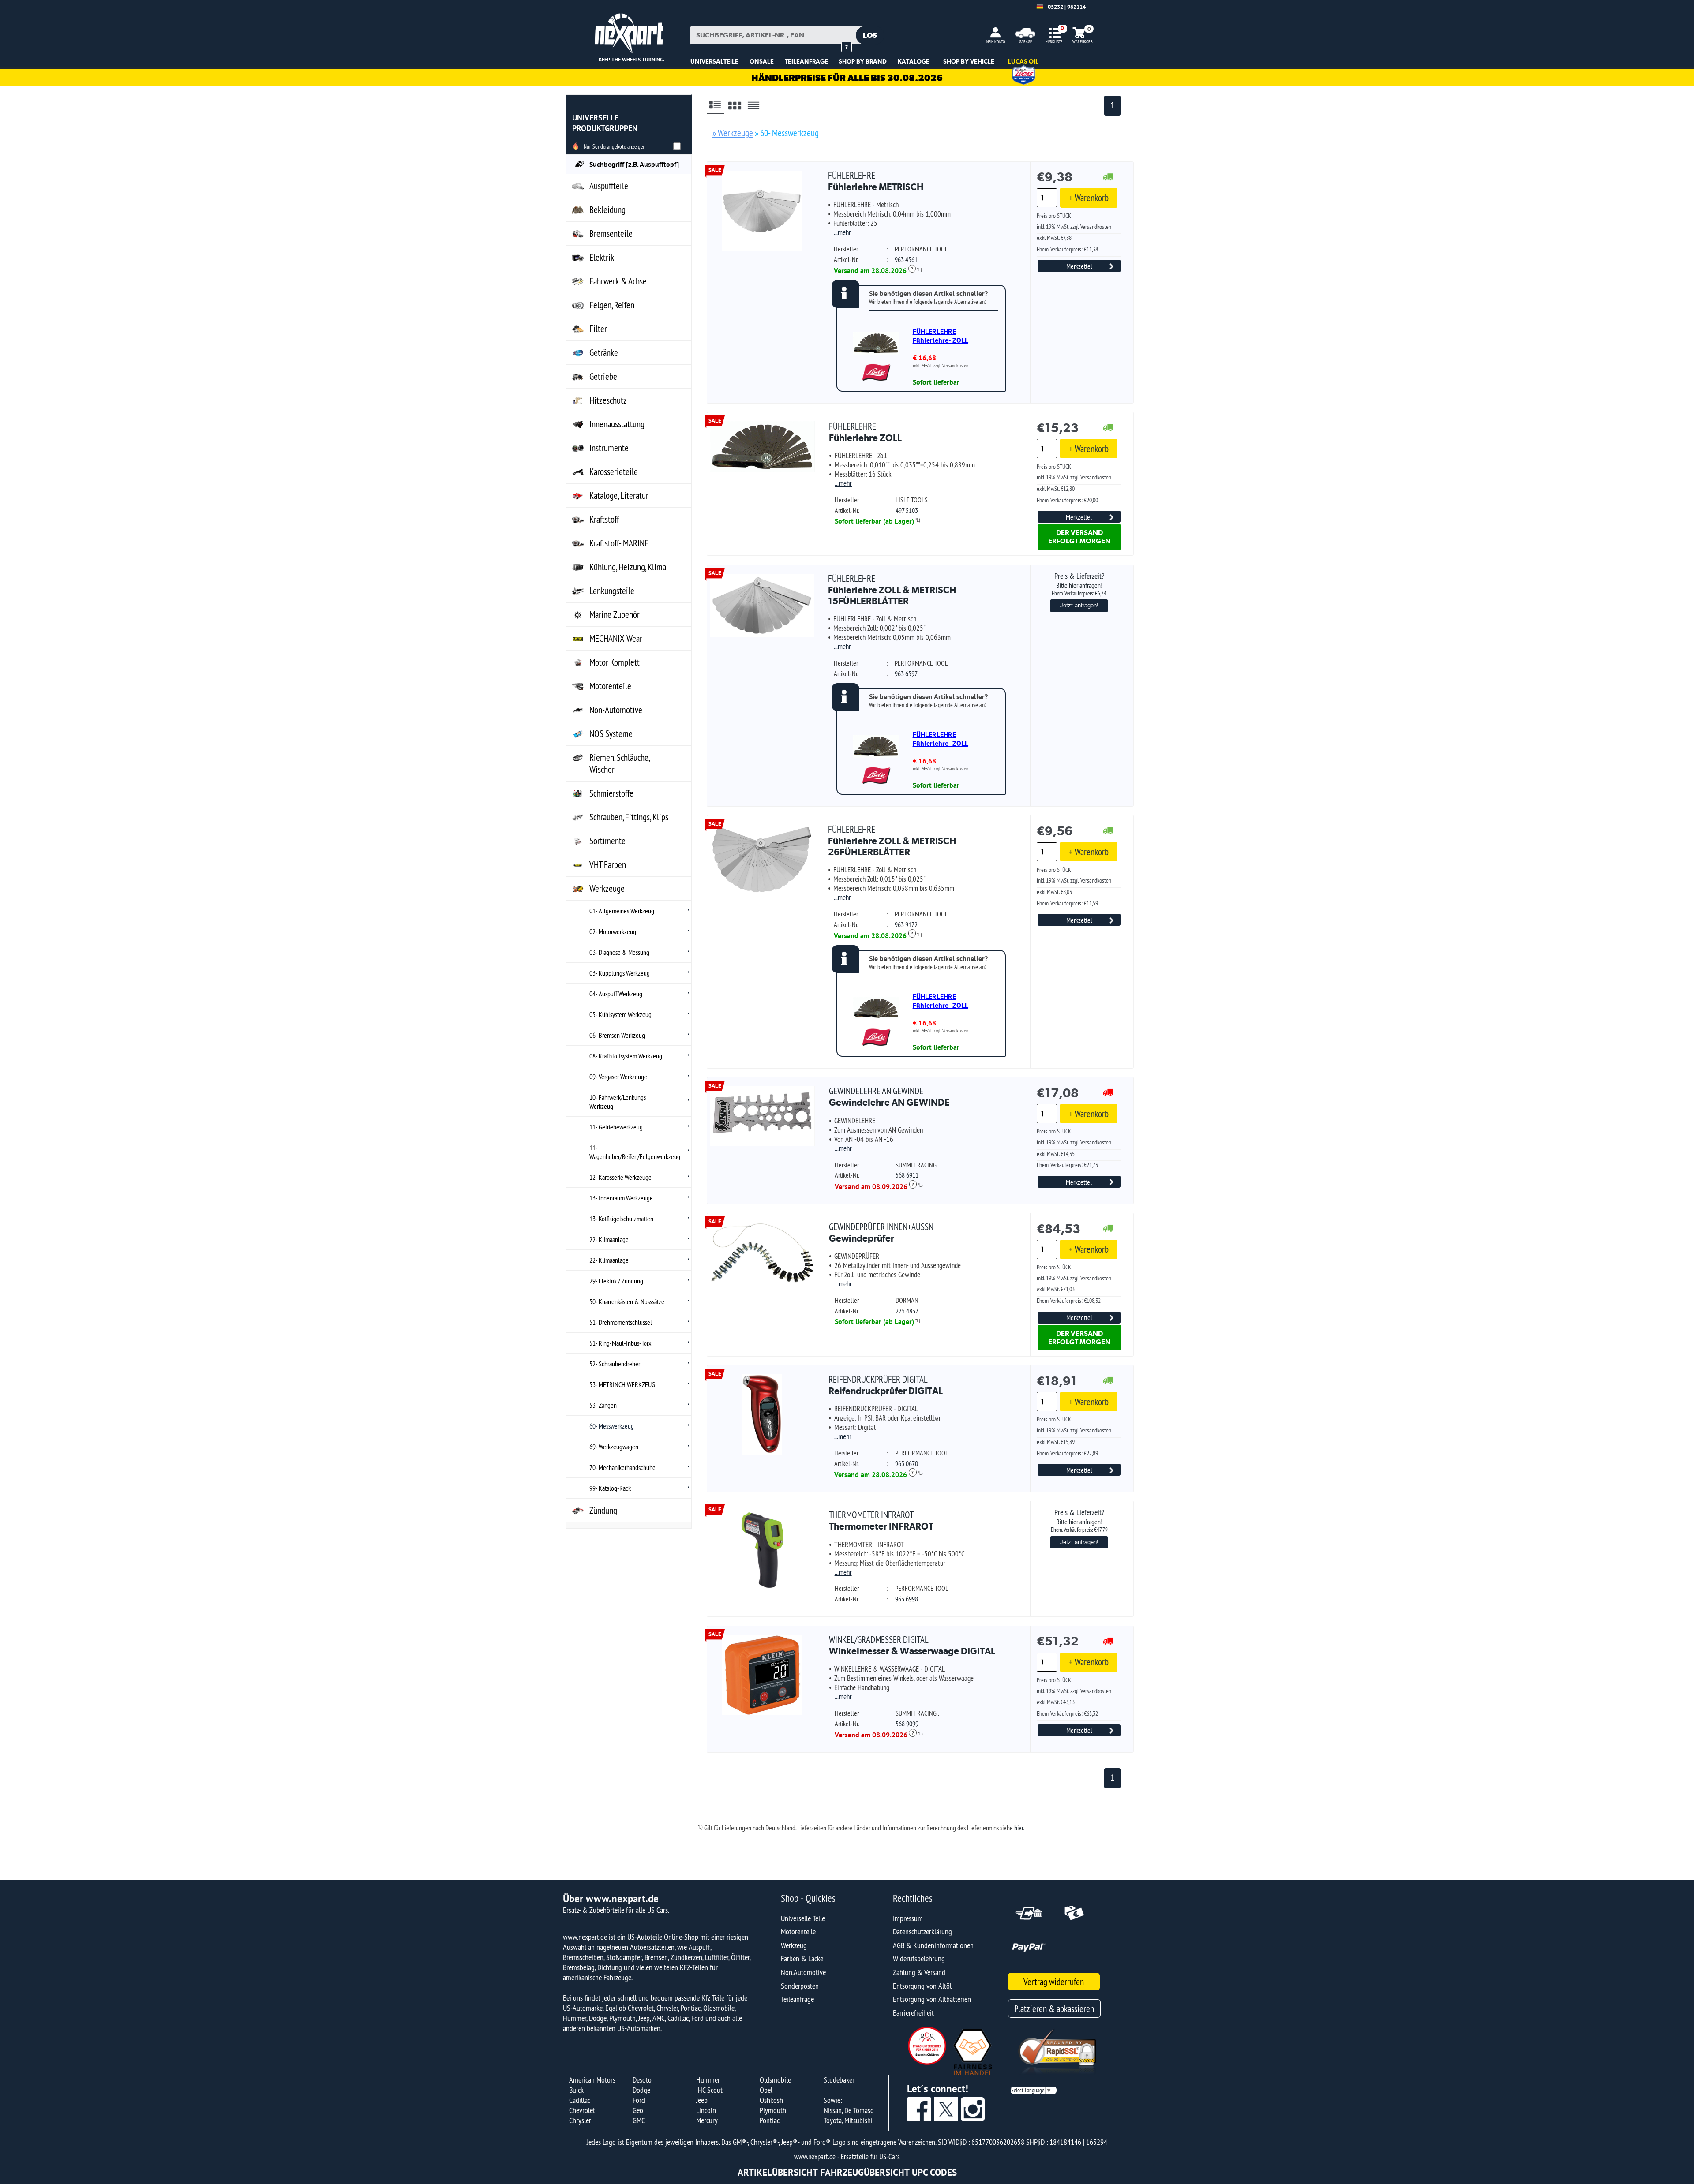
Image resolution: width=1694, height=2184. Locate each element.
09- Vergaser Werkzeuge (618, 1077)
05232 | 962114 (1067, 7)
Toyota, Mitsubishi (848, 2120)
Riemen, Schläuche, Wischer (620, 763)
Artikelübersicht (778, 2172)
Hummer (708, 2080)
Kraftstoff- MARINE (619, 543)
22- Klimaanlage (609, 1239)
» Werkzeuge (733, 133)
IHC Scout (709, 2090)
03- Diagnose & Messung (619, 952)
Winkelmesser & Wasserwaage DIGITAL (912, 1645)
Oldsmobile (775, 2080)
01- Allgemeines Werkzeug (622, 911)
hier (1019, 1828)
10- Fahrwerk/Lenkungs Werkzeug (618, 1102)
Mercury (707, 2120)
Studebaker (839, 2080)
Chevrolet (582, 2110)
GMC (639, 2120)
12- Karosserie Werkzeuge (620, 1177)
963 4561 (906, 259)
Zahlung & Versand (919, 1972)
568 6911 (907, 1175)
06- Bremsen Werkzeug (617, 1035)
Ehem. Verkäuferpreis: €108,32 (1069, 1301)
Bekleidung (607, 210)
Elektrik (602, 257)
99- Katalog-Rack (610, 1488)
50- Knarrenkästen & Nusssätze (627, 1301)
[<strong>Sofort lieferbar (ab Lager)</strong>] (1108, 428)
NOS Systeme (611, 734)
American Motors (592, 2080)
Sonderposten (800, 1986)
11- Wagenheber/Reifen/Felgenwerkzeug (635, 1152)
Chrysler (580, 2120)
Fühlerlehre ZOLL (865, 432)
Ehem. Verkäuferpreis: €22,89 (1067, 1453)
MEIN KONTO (995, 42)
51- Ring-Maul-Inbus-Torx (620, 1343)
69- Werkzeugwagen (614, 1447)
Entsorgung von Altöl (922, 1986)
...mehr (842, 232)
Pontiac (770, 2120)
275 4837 (907, 1311)
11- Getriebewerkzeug (616, 1127)
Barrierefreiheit (913, 2013)
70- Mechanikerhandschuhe (622, 1467)
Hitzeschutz (608, 400)
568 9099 (907, 1724)
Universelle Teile (803, 1918)
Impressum (908, 1918)
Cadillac (580, 2100)
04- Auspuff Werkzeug (616, 994)
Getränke (604, 353)
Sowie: (833, 2100)
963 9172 (906, 924)
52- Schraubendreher (615, 1364)
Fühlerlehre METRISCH (876, 181)
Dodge (641, 2090)
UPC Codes (934, 2172)
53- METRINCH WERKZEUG (622, 1384)
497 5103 (907, 510)
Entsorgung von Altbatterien (932, 1999)
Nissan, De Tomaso (849, 2110)
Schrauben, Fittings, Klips (629, 817)
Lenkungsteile (612, 591)
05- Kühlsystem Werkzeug (620, 1014)
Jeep (702, 2100)
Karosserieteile (614, 472)
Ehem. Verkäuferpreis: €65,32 (1067, 1713)
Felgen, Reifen (612, 305)
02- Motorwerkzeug (613, 931)
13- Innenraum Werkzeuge (621, 1198)
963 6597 (906, 673)
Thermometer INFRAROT (881, 1520)
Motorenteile (610, 686)
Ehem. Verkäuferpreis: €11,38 (1067, 249)
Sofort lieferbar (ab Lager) (874, 521)
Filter (598, 329)
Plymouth (773, 2110)
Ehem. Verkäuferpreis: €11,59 (1067, 903)
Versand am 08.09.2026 (874, 1186)
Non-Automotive (616, 710)
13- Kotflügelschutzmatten (621, 1219)
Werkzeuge (607, 888)
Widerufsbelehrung (919, 1958)
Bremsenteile (611, 234)
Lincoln (706, 2110)
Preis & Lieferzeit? (1079, 584)
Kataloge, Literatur (619, 496)
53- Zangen (603, 1405)
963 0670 (907, 1463)
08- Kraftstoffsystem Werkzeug (626, 1056)
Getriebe (603, 376)
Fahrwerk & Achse (618, 281)
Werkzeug (794, 1945)
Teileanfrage (797, 1999)
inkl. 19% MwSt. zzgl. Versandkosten (1074, 227)
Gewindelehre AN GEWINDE (889, 1097)
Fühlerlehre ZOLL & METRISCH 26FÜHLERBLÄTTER (892, 841)
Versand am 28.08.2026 (873, 270)
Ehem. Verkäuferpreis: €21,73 (1067, 1165)
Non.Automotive (803, 1972)
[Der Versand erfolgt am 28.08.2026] (1108, 178)
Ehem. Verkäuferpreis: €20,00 (1067, 500)
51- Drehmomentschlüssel (621, 1322)
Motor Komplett (615, 662)
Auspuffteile (609, 186)
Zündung (603, 1510)
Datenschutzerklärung (922, 1932)
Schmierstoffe (611, 793)
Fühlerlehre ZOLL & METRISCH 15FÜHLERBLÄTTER (892, 590)
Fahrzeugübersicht (865, 2172)
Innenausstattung (617, 424)
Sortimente (607, 841)
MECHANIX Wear (616, 638)
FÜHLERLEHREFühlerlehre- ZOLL (941, 336)
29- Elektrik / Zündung (616, 1281)
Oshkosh (771, 2100)
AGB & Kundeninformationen (933, 1945)
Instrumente (609, 448)
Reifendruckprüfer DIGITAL (886, 1385)
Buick (576, 2090)
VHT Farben (608, 865)
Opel (766, 2090)
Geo (638, 2110)
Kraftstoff (604, 519)
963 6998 (907, 1599)
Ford (639, 2100)
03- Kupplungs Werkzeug (620, 973)
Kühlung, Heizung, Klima (628, 567)
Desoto (642, 2080)
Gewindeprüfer (881, 1232)
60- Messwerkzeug (612, 1426)
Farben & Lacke (802, 1958)
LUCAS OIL (1023, 61)
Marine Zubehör (615, 615)
